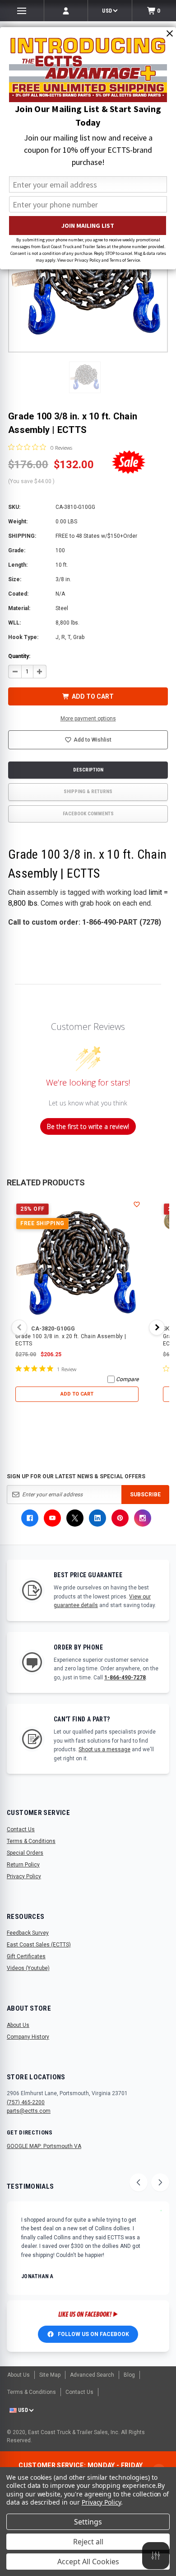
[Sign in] (66, 11)
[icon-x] (75, 1518)
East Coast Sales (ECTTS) (39, 1945)
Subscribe (145, 1495)
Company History (28, 2037)
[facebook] (30, 1518)
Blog (129, 2375)
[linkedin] (97, 1518)
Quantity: (19, 656)
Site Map (50, 2375)
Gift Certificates (26, 1956)
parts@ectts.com (29, 2111)
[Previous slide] (139, 2182)
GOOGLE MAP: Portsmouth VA (44, 2146)
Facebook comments (88, 814)
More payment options (88, 719)
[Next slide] (160, 2182)
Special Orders (25, 1853)
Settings (88, 2522)
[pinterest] (120, 1518)
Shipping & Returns (88, 792)
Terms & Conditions (31, 1841)
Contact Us (21, 1829)
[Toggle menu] (22, 11)
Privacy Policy (24, 1876)
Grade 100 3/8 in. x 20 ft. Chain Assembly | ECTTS (71, 1340)
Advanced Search (92, 2375)
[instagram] (143, 1518)
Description (88, 770)
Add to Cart (77, 1394)
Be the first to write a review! (88, 1126)
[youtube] (52, 1518)
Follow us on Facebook (93, 2334)
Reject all (88, 2542)
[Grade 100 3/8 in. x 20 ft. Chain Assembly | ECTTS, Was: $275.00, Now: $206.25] (77, 1261)
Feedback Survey (28, 1933)
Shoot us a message (104, 1749)
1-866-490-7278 (125, 1678)
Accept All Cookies (88, 2562)
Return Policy (23, 1865)
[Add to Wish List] (137, 1204)
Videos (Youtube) (28, 1968)
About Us (18, 2025)
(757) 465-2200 (26, 2102)
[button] (85, 377)
